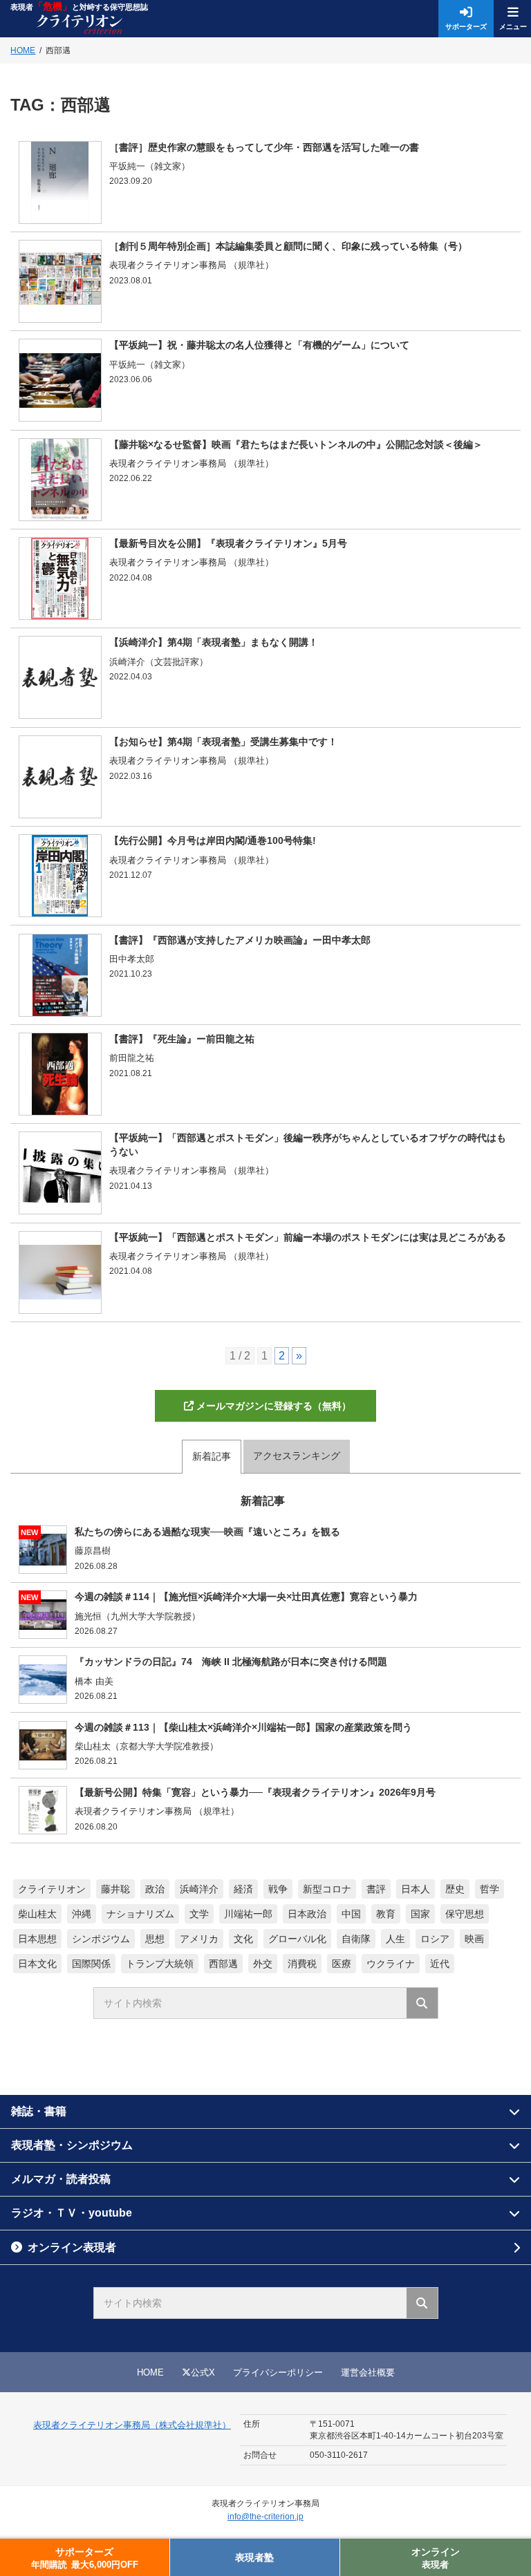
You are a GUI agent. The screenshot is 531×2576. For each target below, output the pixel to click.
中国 (351, 1914)
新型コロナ (327, 1889)
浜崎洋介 (199, 1889)
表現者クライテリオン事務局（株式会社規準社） (132, 2425)
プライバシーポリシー (278, 2372)
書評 (376, 1889)
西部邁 (223, 1964)
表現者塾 (254, 2557)
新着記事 (212, 1456)
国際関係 (91, 1964)
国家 (420, 1914)
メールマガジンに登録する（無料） (274, 1406)
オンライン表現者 (72, 2247)
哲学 (490, 1889)
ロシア (435, 1939)
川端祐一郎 (248, 1914)
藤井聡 (115, 1889)
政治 (155, 1889)
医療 (342, 1964)
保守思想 (465, 1914)
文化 (243, 1939)
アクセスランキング (297, 1456)
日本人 (416, 1889)
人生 (395, 1939)
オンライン (436, 2558)
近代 (440, 1964)
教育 (386, 1914)
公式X (203, 2372)
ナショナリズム (140, 1914)
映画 (474, 1939)
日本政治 (307, 1914)
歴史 (455, 1889)
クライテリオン (52, 1889)
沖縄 (82, 1914)
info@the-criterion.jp (265, 2517)
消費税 (302, 1964)
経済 (243, 1889)
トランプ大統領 (160, 1964)
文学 (199, 1914)
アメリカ (199, 1939)
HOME (150, 2372)
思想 (155, 1939)
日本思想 (37, 1939)
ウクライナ (391, 1964)
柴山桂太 (37, 1914)
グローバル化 (297, 1939)
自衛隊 (356, 1939)
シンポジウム (101, 1939)
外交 (263, 1964)
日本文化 (37, 1964)
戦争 (278, 1889)
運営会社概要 (368, 2372)
